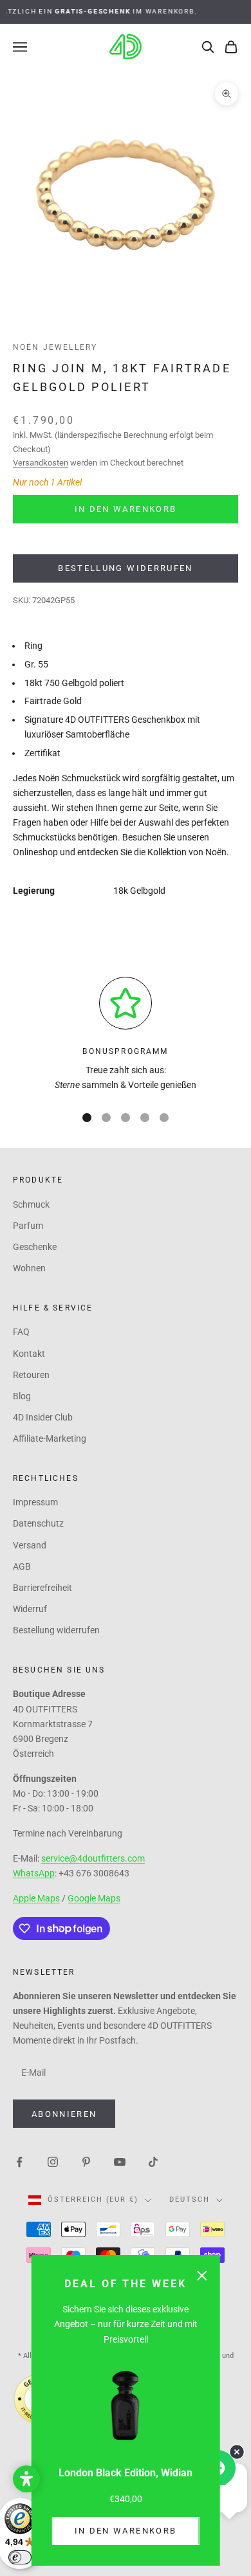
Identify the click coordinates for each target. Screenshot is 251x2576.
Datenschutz (38, 1523)
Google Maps (94, 1898)
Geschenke (35, 1247)
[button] (26, 2479)
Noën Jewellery (55, 347)
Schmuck (31, 1204)
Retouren (31, 1375)
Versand (30, 1545)
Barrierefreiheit (42, 1588)
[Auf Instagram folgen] (53, 2161)
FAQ (21, 1332)
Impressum (35, 1502)
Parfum (28, 1226)
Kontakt (29, 1354)
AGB (22, 1566)
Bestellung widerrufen (125, 568)
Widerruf (30, 1609)
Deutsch (190, 2200)
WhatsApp (34, 1873)
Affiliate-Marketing (50, 1438)
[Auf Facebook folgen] (19, 2161)
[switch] (20, 2557)
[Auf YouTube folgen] (120, 2161)
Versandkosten (41, 463)
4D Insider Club (43, 1417)
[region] (126, 1035)
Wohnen (29, 1268)
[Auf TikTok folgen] (153, 2161)
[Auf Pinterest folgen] (86, 2161)
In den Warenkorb (126, 2531)
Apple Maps (36, 1898)
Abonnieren (64, 2114)
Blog (22, 1396)
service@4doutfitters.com (93, 1858)
